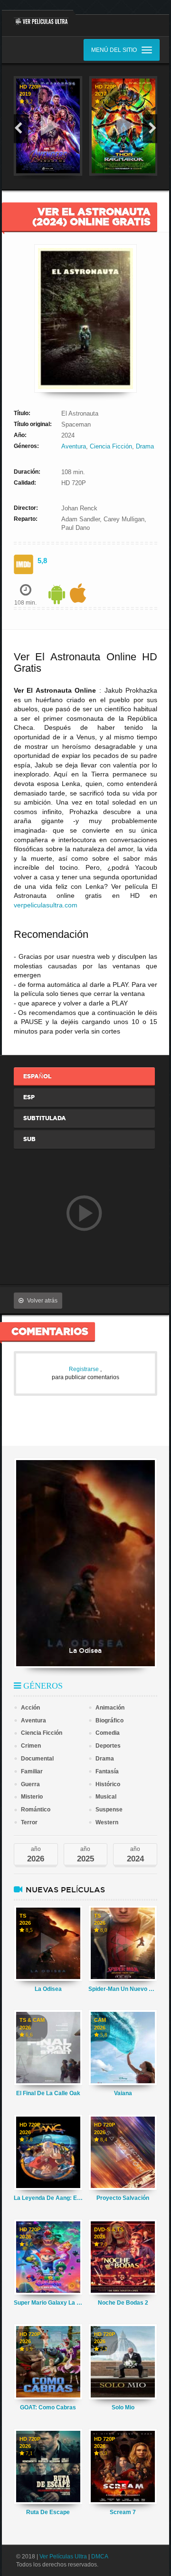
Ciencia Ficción (111, 446)
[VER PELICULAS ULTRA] (38, 18)
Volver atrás (42, 1301)
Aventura (74, 446)
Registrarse (85, 1369)
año (36, 1855)
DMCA (100, 2556)
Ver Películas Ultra (63, 2556)
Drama (145, 446)
